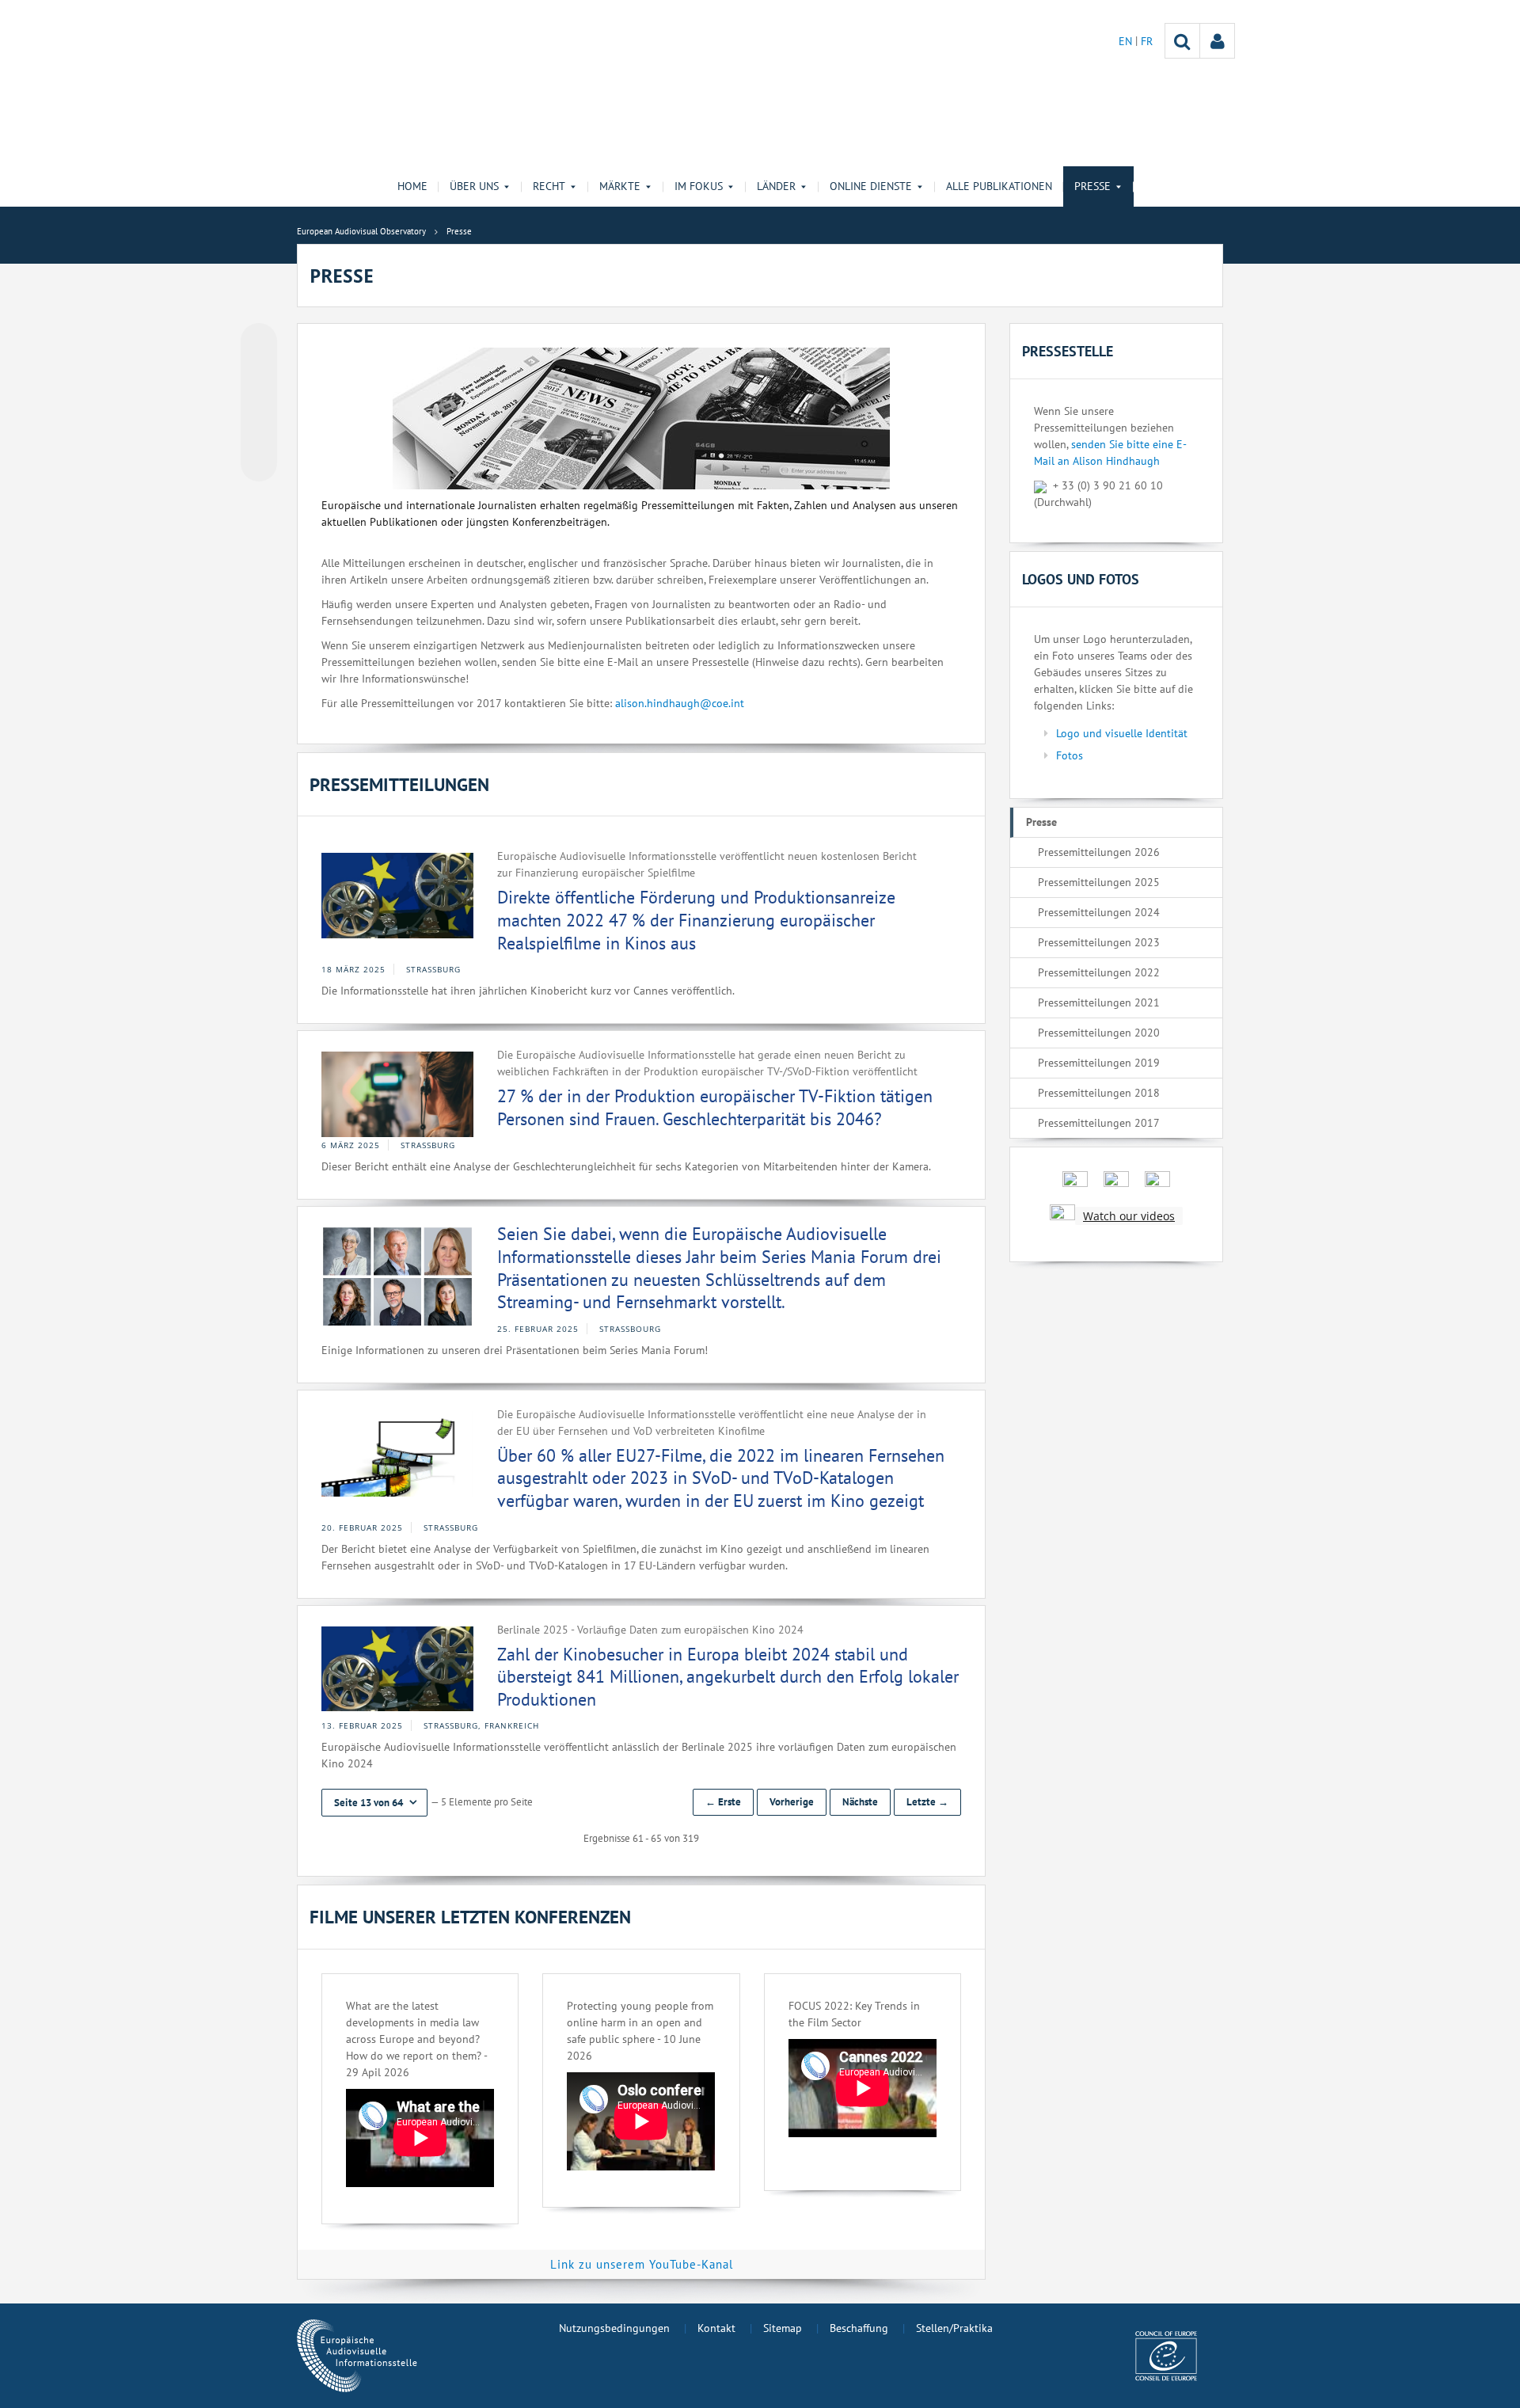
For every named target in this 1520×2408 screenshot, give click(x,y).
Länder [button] (776, 186)
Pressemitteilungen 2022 (1099, 972)
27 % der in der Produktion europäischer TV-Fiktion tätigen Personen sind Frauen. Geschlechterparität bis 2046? (715, 1107)
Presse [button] (1092, 186)
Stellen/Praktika (954, 2328)
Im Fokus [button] (699, 186)
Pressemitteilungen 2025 (1099, 882)
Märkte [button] (620, 186)
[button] (374, 1803)
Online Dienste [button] (871, 186)
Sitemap (783, 2328)
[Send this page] (259, 463)
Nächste (860, 1802)
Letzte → (927, 1802)
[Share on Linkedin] (259, 433)
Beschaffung (859, 2328)
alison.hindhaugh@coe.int (680, 703)
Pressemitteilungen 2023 (1099, 942)
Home (412, 186)
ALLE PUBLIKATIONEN (999, 186)
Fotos (1070, 755)
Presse (1041, 822)
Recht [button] (549, 186)
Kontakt (716, 2328)
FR (1147, 41)
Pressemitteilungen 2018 (1099, 1093)
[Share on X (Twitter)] (259, 373)
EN (1127, 41)
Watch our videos (1129, 1216)
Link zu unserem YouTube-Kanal (642, 2264)
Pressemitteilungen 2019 (1099, 1063)
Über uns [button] (474, 186)
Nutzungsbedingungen (614, 2328)
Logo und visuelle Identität (1122, 733)
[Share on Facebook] (259, 403)
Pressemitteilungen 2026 (1099, 852)
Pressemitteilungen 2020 (1099, 1033)
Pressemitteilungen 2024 (1099, 912)
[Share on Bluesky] (259, 343)
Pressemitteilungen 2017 (1099, 1123)
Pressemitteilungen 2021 (1099, 1002)
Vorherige (792, 1802)
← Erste (723, 1802)
